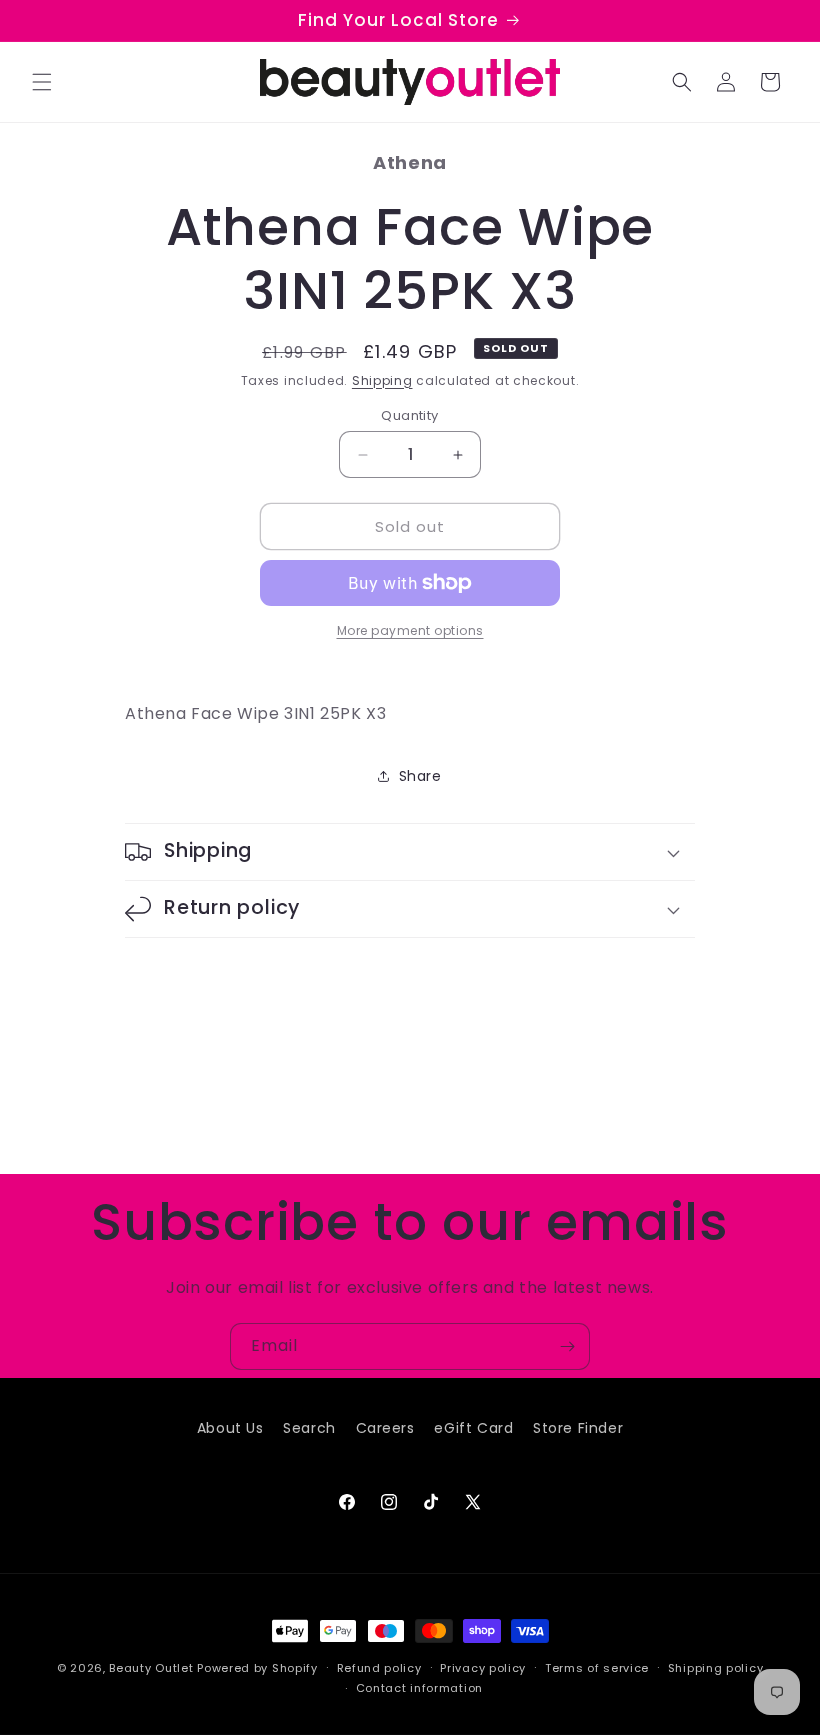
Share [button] (420, 776)
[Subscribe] (567, 1346)
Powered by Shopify (257, 1668)
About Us (230, 1428)
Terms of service (597, 1668)
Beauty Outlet (151, 1668)
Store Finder (578, 1428)
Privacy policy (483, 1668)
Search (309, 1428)
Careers (385, 1428)
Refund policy (379, 1668)
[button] (42, 82)
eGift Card (473, 1428)
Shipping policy (716, 1668)
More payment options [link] (410, 630)
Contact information (419, 1688)
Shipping (382, 380)
